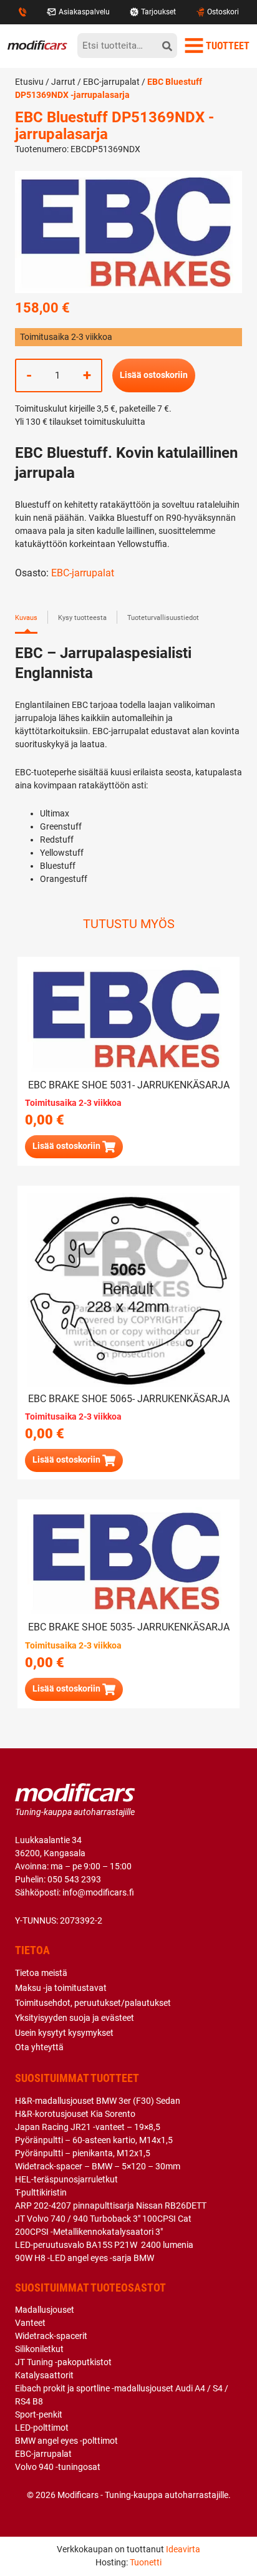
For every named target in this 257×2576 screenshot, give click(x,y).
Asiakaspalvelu (84, 12)
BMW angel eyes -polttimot (66, 2441)
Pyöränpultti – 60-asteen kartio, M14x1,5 (94, 2140)
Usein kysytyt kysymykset (64, 2033)
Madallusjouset (45, 2310)
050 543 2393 (74, 1879)
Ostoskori (223, 12)
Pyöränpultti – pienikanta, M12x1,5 (83, 2153)
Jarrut (63, 82)
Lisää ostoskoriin (154, 375)
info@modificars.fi (98, 1892)
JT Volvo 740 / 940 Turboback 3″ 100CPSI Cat (103, 2219)
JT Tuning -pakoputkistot (63, 2362)
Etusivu (29, 82)
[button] (74, 1689)
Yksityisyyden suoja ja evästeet (75, 2018)
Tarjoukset (158, 12)
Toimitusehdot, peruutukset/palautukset (93, 2003)
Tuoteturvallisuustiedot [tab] (163, 618)
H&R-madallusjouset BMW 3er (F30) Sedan (98, 2101)
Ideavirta (183, 2549)
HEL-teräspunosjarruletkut (66, 2179)
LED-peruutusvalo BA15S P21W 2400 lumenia (104, 2245)
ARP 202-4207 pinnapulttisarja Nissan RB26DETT (111, 2206)
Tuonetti (146, 2562)
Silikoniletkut (39, 2349)
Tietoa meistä (41, 1973)
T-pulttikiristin (41, 2192)
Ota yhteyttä (39, 2047)
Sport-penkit (39, 2414)
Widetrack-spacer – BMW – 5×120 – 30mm (98, 2166)
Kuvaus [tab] (26, 618)
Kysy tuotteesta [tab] (82, 618)
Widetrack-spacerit (51, 2336)
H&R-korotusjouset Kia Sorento (75, 2114)
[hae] (167, 46)
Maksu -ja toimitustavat (61, 1988)
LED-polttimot (42, 2428)
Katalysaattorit (44, 2375)
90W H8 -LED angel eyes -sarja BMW (85, 2258)
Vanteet (30, 2323)
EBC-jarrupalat (111, 82)
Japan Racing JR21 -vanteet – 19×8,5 (88, 2127)
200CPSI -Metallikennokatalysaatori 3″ (89, 2232)
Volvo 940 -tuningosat (58, 2467)
